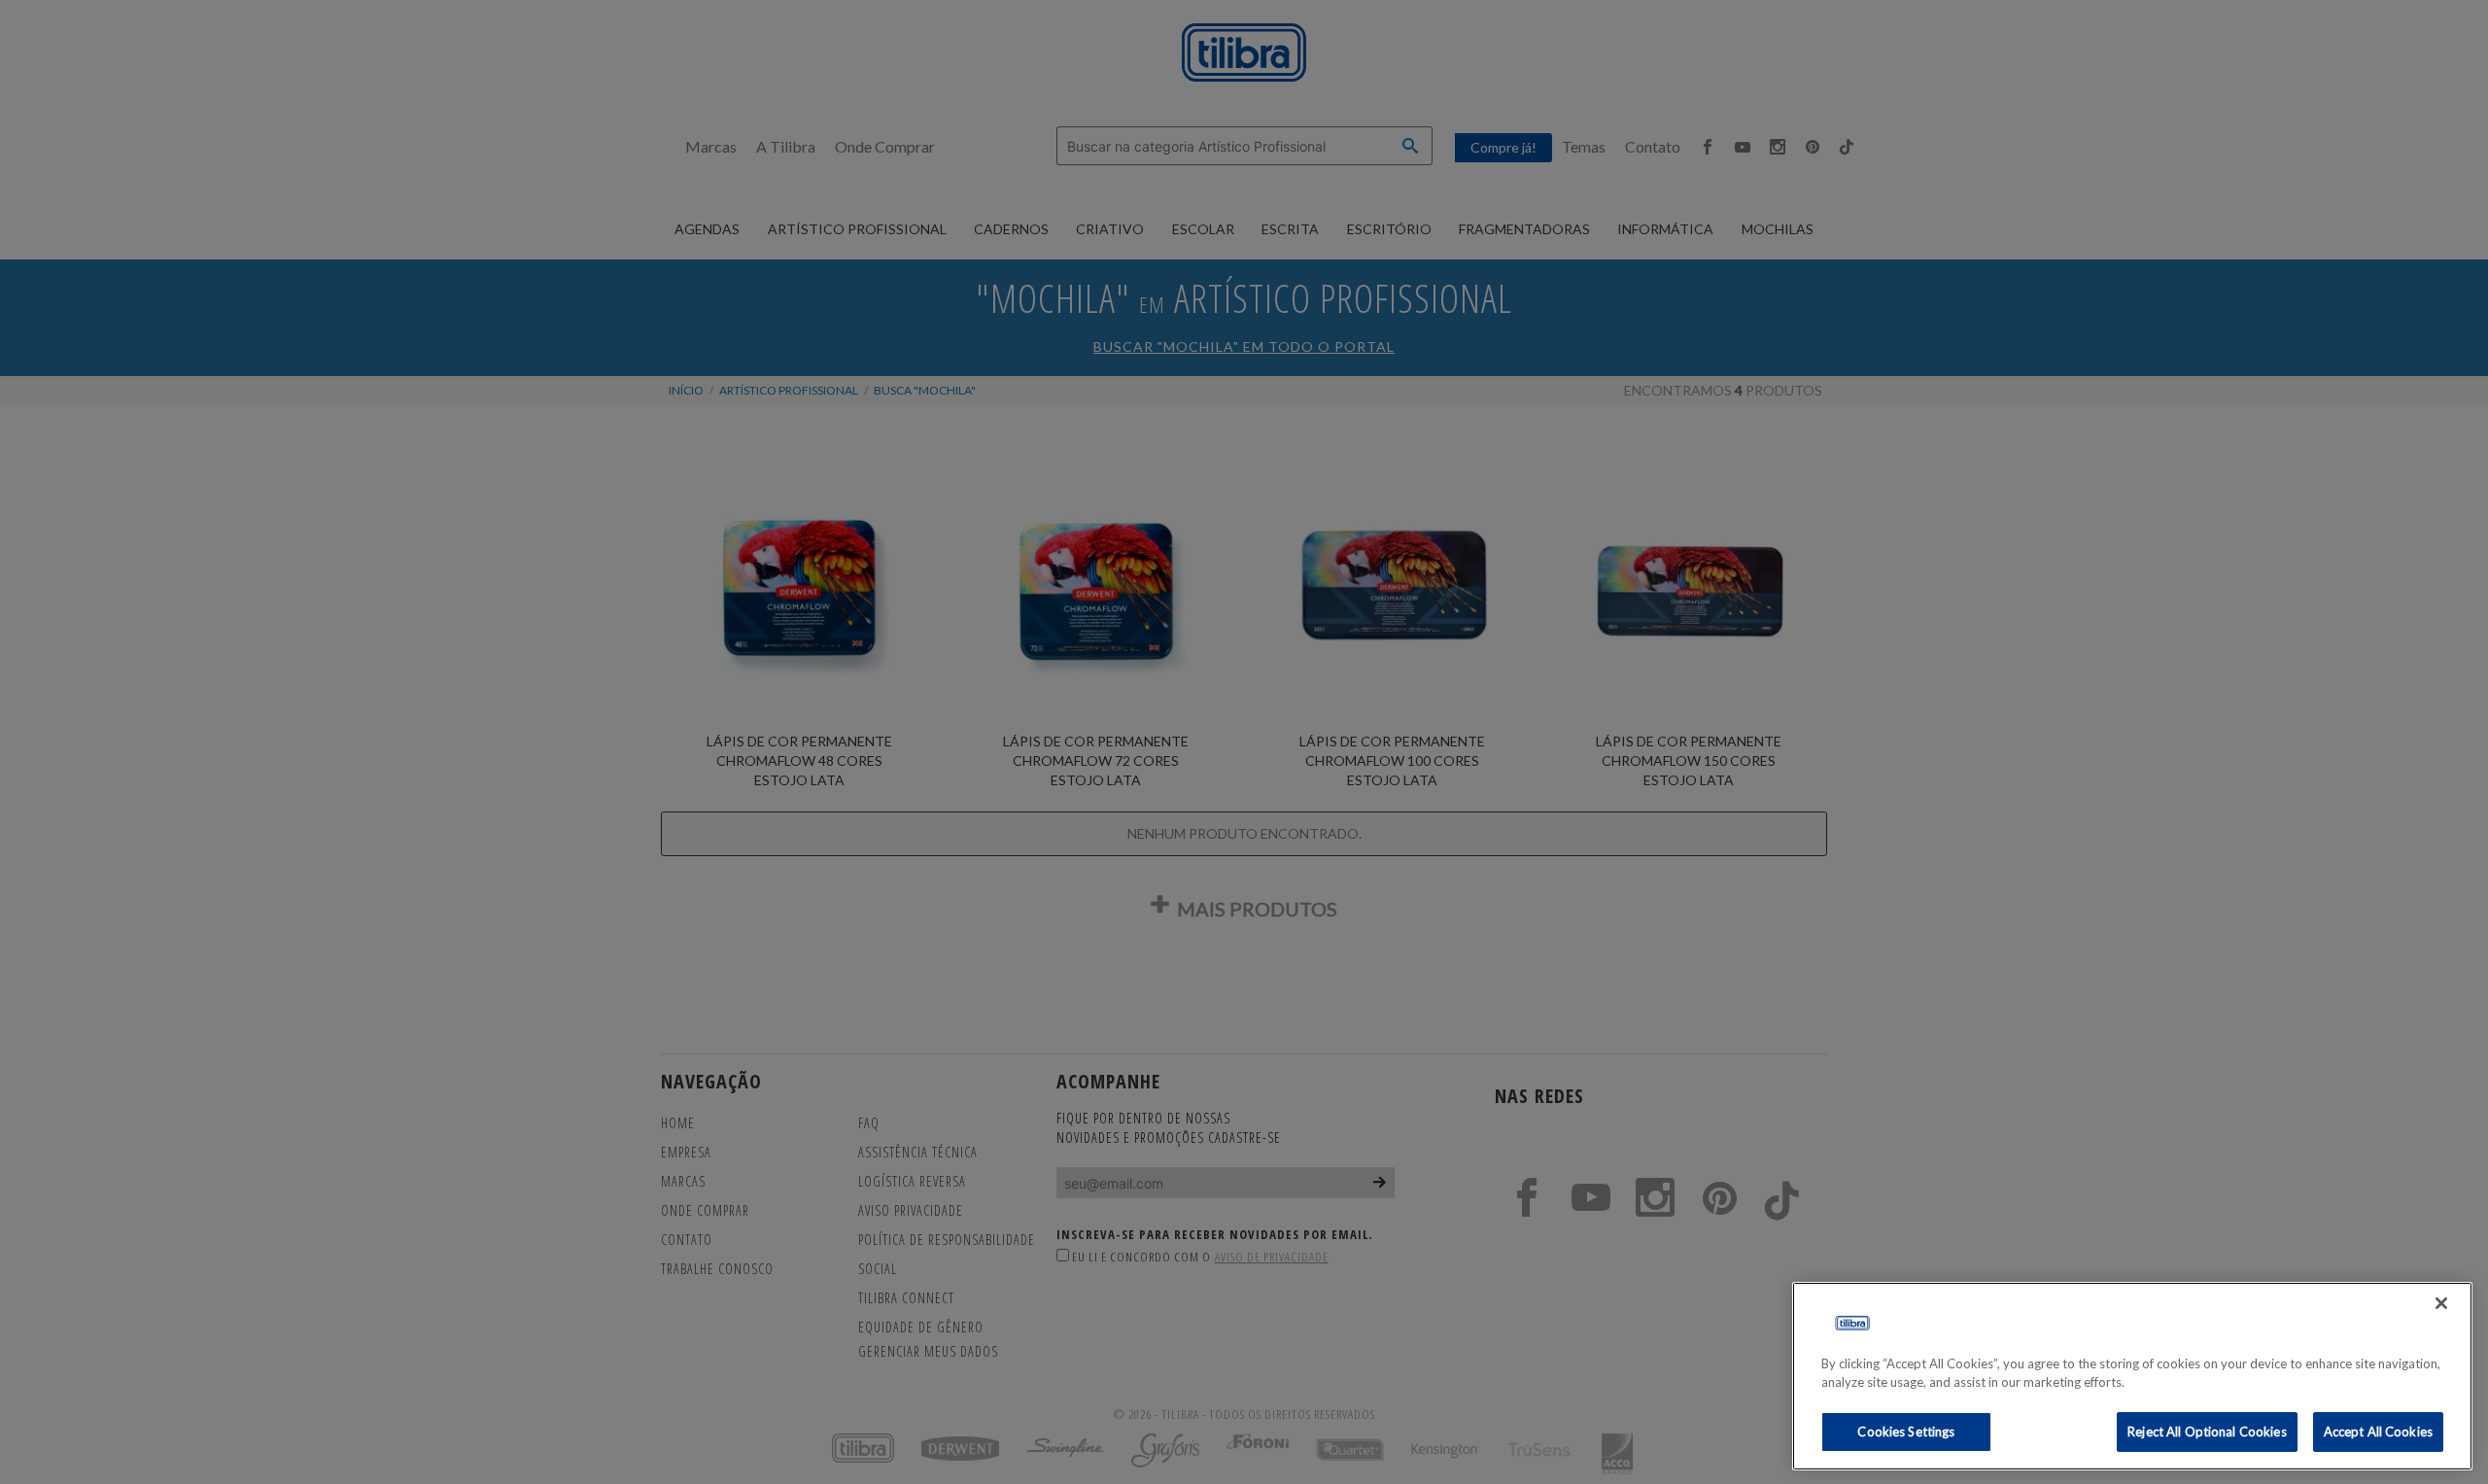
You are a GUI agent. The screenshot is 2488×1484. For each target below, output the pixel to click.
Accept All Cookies (2378, 1432)
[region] (2132, 1376)
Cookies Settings (1906, 1432)
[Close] (2441, 1303)
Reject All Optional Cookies (2207, 1432)
